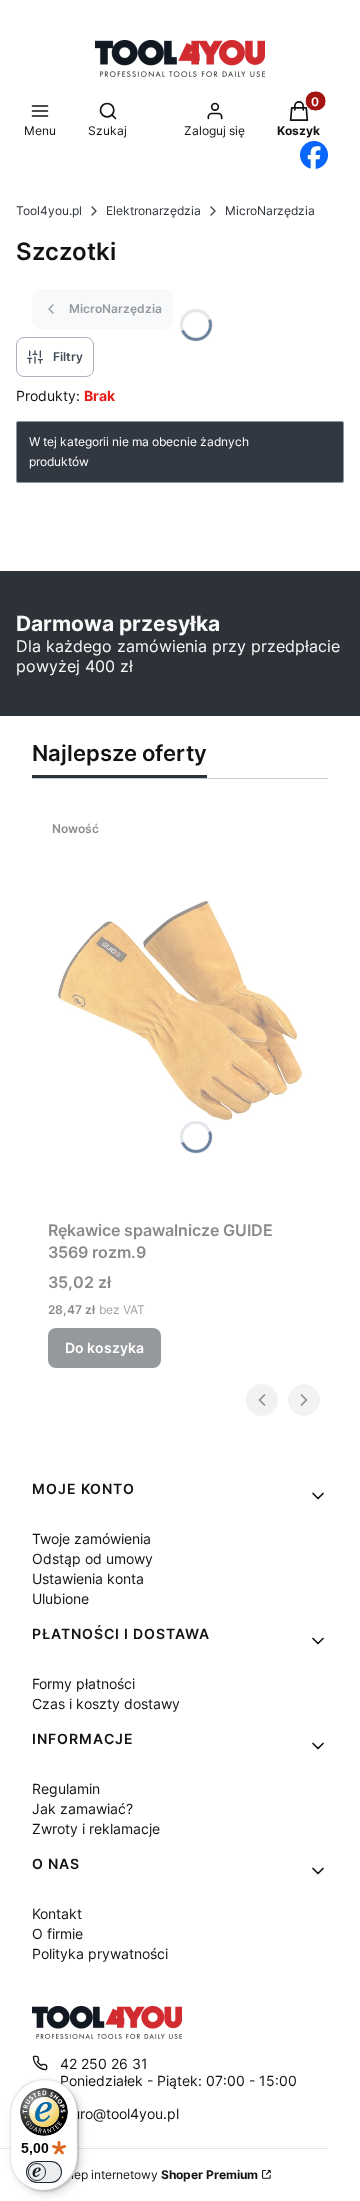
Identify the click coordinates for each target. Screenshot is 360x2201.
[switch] (44, 2172)
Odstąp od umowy (92, 1558)
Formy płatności (83, 1683)
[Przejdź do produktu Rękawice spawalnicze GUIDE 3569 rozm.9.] (180, 1011)
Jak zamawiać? (82, 1808)
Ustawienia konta (88, 1578)
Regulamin (66, 1788)
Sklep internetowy (157, 2174)
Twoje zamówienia (91, 1538)
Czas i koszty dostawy (106, 1703)
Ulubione (60, 1598)
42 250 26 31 (104, 2063)
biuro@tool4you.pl (119, 2113)
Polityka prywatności (100, 1953)
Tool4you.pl (49, 210)
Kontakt (57, 1913)
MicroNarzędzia (270, 210)
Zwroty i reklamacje (96, 1828)
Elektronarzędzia (153, 210)
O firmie (57, 1933)
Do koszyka (104, 1347)
